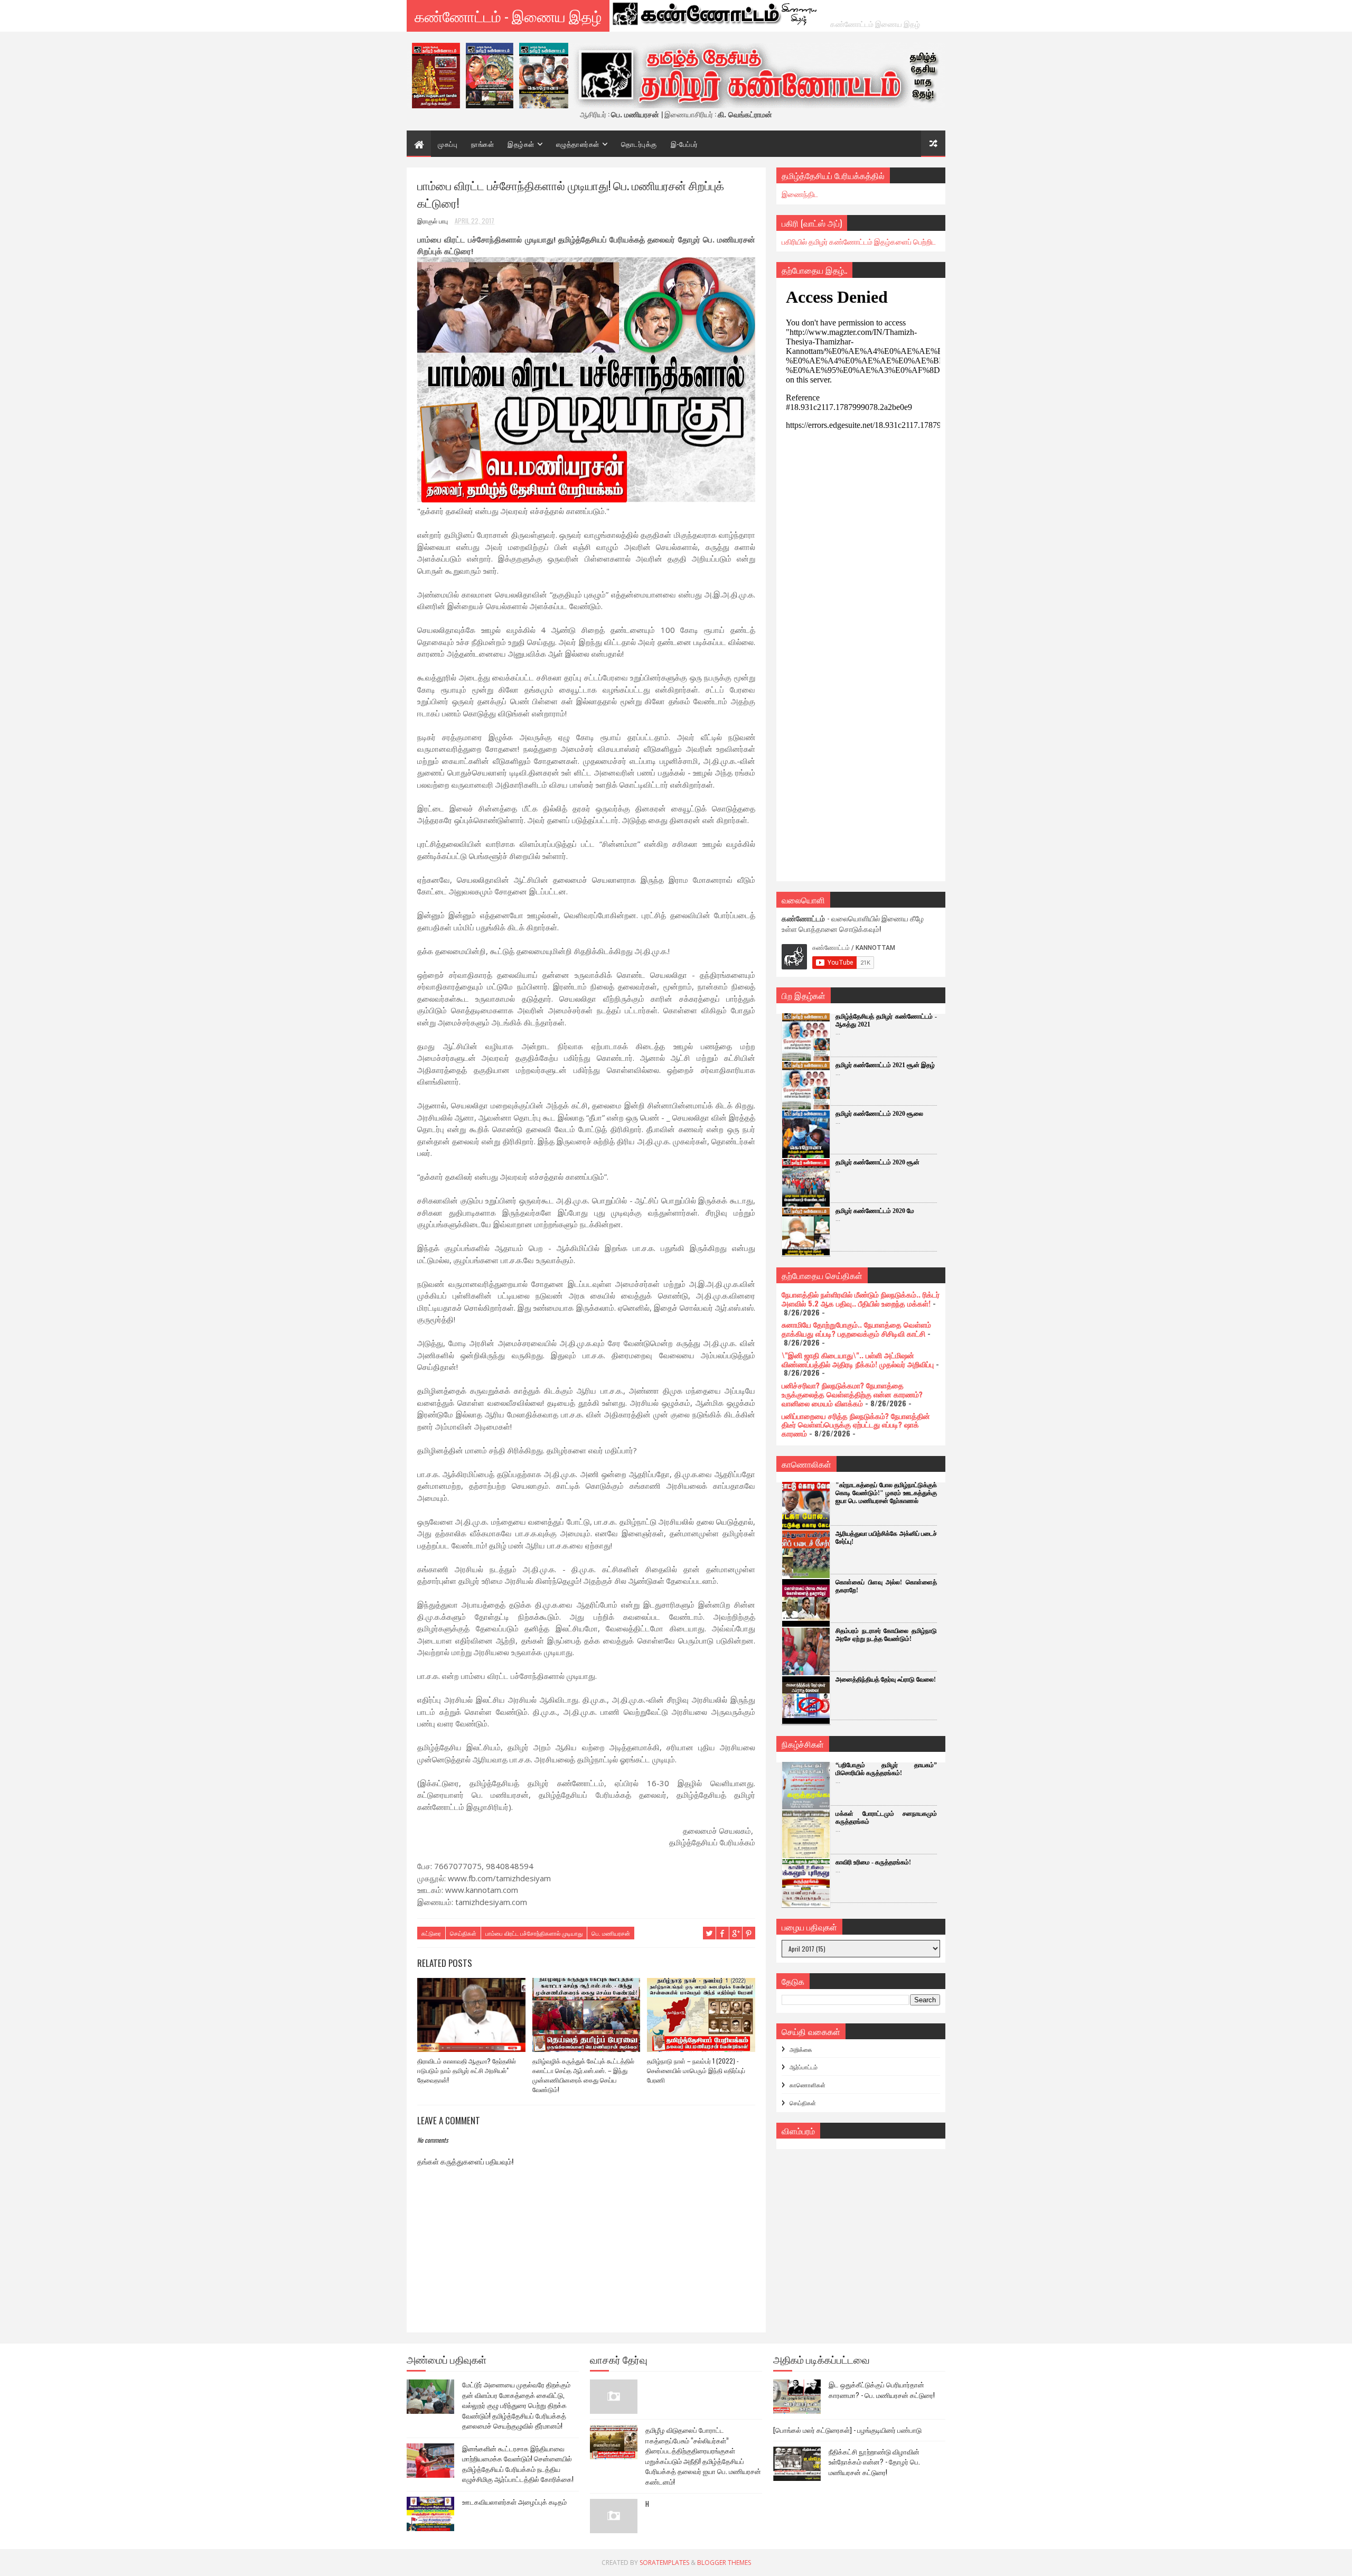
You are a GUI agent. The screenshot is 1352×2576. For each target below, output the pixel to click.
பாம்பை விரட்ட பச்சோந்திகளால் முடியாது (534, 1933)
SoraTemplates (664, 2563)
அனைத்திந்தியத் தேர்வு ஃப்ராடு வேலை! (886, 1679)
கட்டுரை (431, 1933)
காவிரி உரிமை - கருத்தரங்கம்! (873, 1862)
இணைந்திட (800, 194)
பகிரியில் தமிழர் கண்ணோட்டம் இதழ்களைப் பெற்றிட (859, 241)
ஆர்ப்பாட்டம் (804, 2067)
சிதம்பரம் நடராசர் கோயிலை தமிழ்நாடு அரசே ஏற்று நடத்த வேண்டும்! (886, 1635)
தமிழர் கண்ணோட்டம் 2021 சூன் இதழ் (885, 1065)
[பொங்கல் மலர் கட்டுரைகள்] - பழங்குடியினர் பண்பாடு (847, 2430)
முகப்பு (448, 144)
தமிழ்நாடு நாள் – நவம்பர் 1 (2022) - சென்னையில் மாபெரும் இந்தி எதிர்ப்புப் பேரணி (696, 2070)
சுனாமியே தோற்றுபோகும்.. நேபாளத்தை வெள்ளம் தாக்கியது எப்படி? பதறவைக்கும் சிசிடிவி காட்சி (856, 1329)
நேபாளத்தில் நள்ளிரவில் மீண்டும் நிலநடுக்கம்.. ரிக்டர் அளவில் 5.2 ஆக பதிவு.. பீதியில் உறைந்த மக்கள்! (861, 1299)
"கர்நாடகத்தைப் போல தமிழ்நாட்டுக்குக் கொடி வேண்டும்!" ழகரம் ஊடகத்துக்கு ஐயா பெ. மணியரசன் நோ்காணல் (886, 1493)
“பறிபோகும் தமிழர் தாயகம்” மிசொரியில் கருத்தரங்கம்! (886, 1769)
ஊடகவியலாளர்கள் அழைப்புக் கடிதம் (514, 2502)
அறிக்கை (801, 2049)
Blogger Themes (724, 2563)
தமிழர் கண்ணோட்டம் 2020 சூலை (879, 1114)
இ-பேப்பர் (684, 144)
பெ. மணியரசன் (611, 1933)
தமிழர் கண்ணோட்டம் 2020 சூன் (877, 1162)
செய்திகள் (463, 1933)
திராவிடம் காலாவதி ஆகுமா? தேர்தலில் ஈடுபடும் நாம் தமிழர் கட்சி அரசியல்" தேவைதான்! (467, 2070)
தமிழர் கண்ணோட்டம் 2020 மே (875, 1211)
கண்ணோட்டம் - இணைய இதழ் (508, 16)
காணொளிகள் (808, 2085)
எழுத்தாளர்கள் (578, 144)
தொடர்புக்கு (639, 144)
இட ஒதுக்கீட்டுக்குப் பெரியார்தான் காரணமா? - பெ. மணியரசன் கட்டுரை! (882, 2390)
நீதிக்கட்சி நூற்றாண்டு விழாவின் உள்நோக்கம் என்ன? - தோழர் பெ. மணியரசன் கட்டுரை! (874, 2462)
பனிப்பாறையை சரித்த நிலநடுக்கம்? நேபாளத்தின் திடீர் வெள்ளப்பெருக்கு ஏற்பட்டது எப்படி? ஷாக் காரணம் (856, 1425)
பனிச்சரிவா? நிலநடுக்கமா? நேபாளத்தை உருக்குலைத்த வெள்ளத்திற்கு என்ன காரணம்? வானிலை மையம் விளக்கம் (852, 1394)
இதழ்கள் (521, 144)
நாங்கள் (482, 144)
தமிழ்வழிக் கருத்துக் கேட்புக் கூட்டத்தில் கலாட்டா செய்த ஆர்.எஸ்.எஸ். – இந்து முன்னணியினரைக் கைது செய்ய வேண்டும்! (583, 2075)
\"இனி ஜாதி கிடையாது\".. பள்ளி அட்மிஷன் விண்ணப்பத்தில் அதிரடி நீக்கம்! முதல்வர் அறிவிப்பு (858, 1359)
